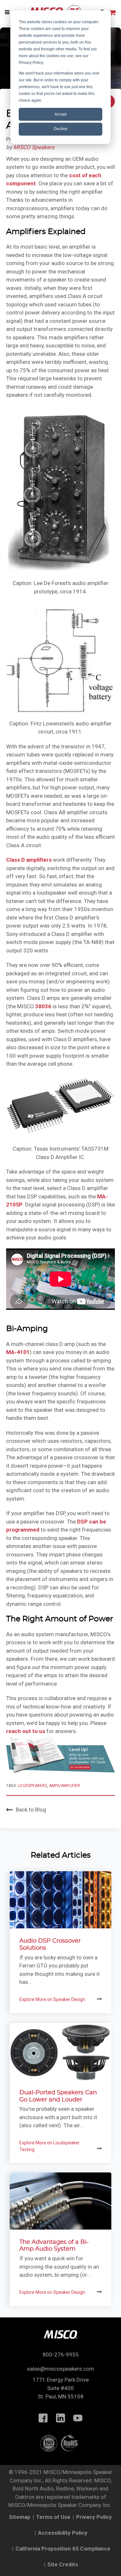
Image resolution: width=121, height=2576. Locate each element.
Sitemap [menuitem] (20, 2517)
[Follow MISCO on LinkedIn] (61, 2418)
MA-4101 (18, 1352)
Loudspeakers (32, 1786)
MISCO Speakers (34, 147)
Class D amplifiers (29, 860)
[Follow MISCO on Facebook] (43, 2418)
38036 (43, 1006)
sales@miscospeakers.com (61, 2369)
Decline (61, 129)
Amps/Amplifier (65, 1786)
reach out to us (26, 1731)
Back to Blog (31, 1809)
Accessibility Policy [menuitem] (63, 2533)
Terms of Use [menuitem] (53, 2517)
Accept (60, 114)
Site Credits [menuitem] (63, 2564)
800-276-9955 (61, 2355)
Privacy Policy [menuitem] (94, 2517)
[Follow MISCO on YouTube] (78, 2418)
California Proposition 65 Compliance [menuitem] (63, 2549)
